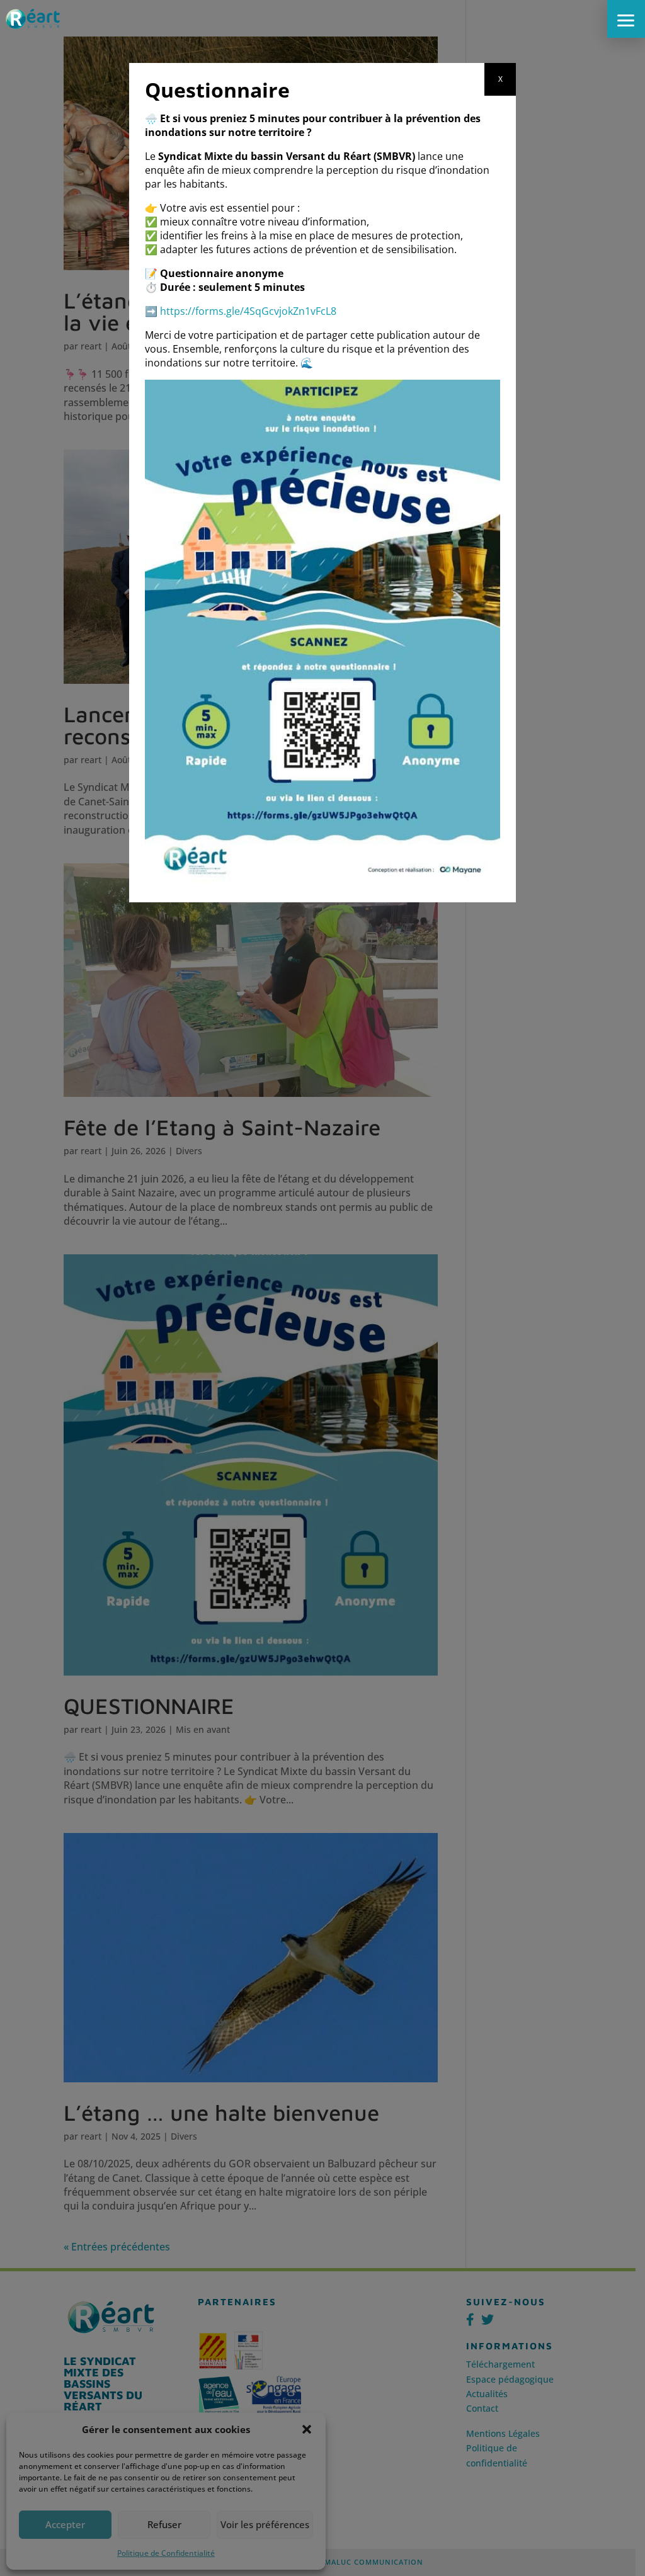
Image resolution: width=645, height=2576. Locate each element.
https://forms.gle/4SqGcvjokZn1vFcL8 (248, 311)
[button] (626, 19)
